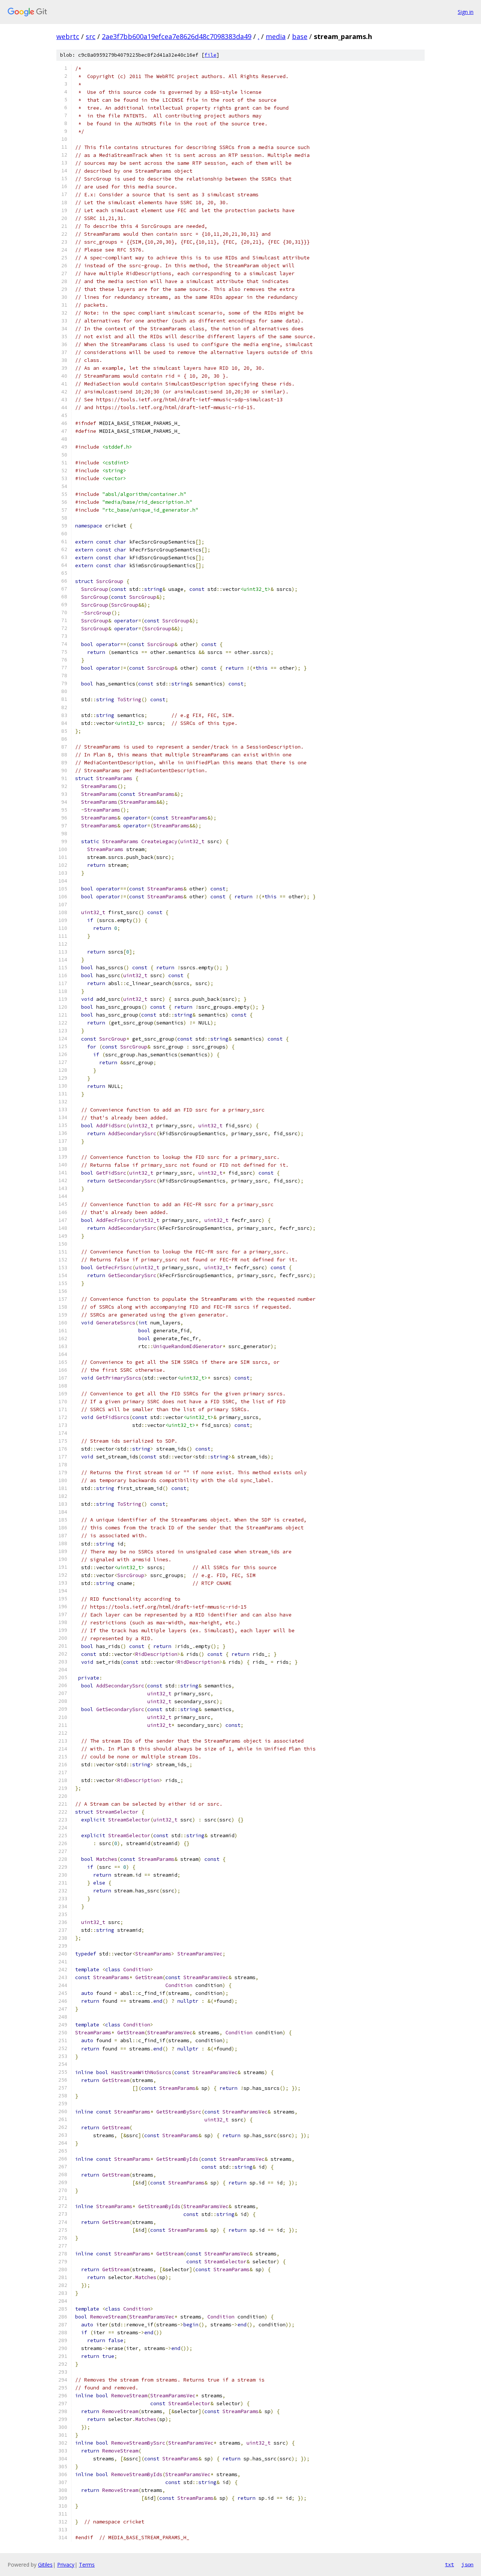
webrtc (68, 36)
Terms (87, 2565)
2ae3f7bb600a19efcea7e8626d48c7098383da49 (177, 36)
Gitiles (45, 2565)
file (210, 55)
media (276, 36)
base (300, 36)
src (91, 36)
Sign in (466, 12)
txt (449, 2564)
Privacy (66, 2565)
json (467, 2564)
